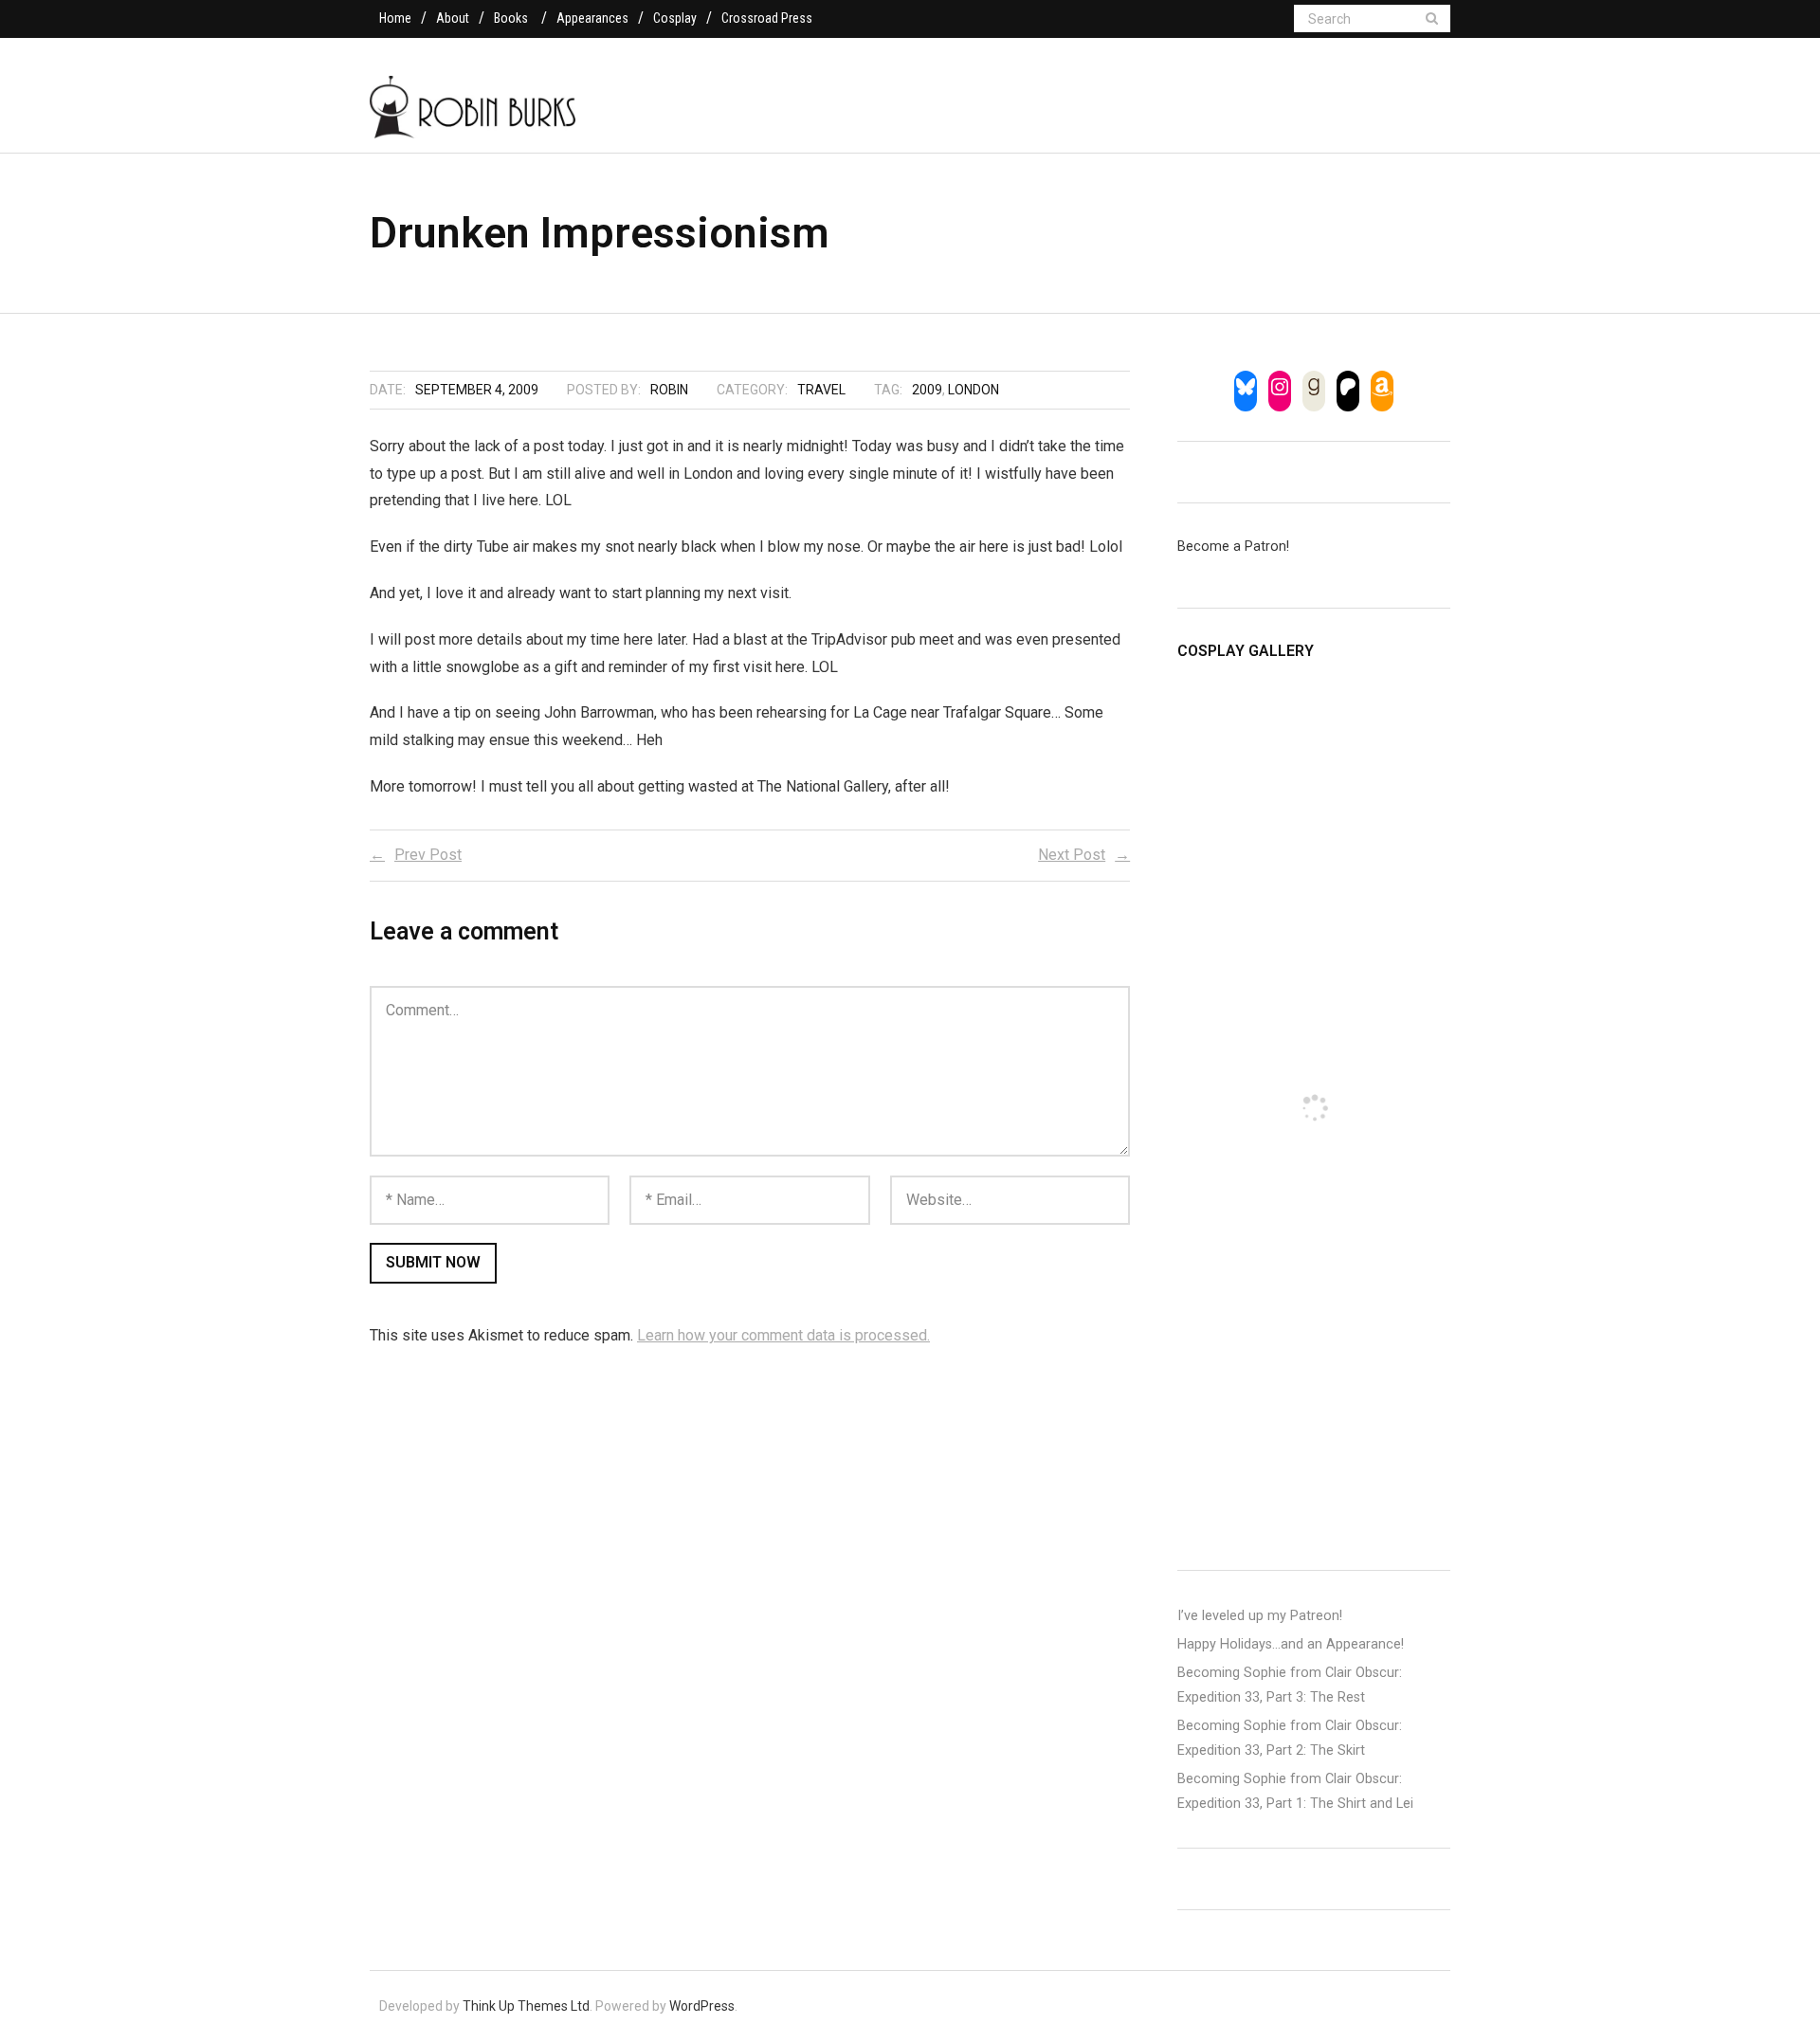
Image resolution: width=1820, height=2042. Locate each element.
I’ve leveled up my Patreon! (1260, 1616)
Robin (669, 390)
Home (395, 18)
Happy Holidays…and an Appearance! (1291, 1644)
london (974, 390)
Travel (821, 390)
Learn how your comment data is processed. (783, 1335)
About (453, 18)
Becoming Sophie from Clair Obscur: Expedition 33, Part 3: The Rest (1290, 1685)
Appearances (592, 18)
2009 (927, 390)
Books (511, 18)
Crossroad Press (767, 18)
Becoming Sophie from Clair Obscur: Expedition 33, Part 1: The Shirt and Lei (1295, 1791)
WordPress (702, 2006)
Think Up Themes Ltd (526, 2006)
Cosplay (675, 18)
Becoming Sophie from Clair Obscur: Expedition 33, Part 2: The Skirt (1290, 1738)
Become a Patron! (1233, 547)
